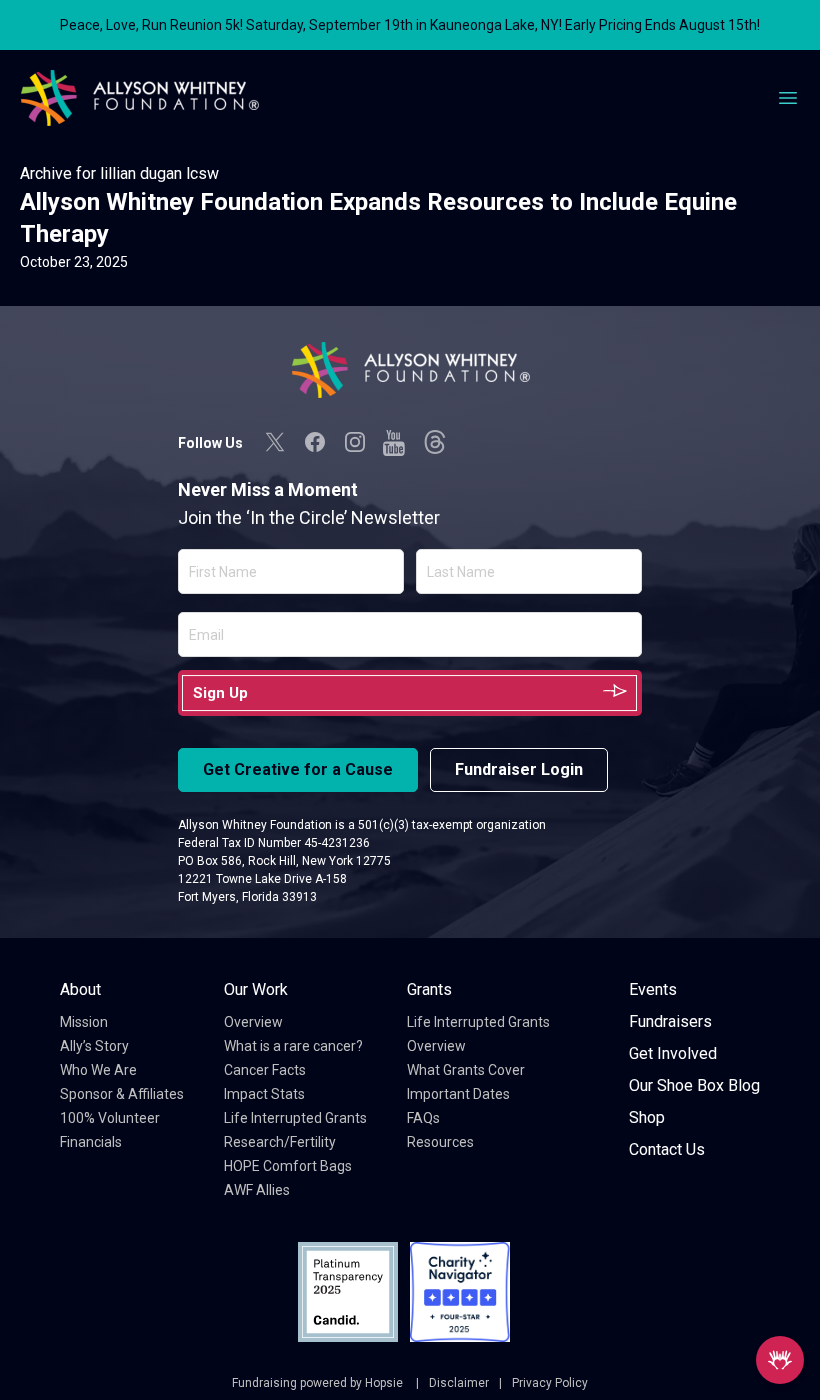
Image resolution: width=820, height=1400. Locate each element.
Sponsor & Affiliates (122, 1094)
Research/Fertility (280, 1142)
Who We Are (98, 1070)
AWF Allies (257, 1190)
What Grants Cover (466, 1070)
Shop (647, 1117)
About (80, 989)
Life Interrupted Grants (295, 1118)
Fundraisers (670, 1021)
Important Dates (458, 1094)
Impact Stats (264, 1094)
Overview (253, 1022)
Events (653, 989)
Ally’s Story (94, 1046)
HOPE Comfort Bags (288, 1166)
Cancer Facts (265, 1070)
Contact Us (667, 1149)
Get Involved (673, 1053)
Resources (440, 1142)
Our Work (256, 989)
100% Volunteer (110, 1118)
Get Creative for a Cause (298, 769)
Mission (84, 1022)
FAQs (423, 1118)
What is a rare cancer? (293, 1046)
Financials (91, 1142)
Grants (429, 989)
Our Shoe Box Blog (694, 1085)
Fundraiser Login (519, 769)
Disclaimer (459, 1383)
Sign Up (220, 693)
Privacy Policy (550, 1383)
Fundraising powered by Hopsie (319, 1383)
